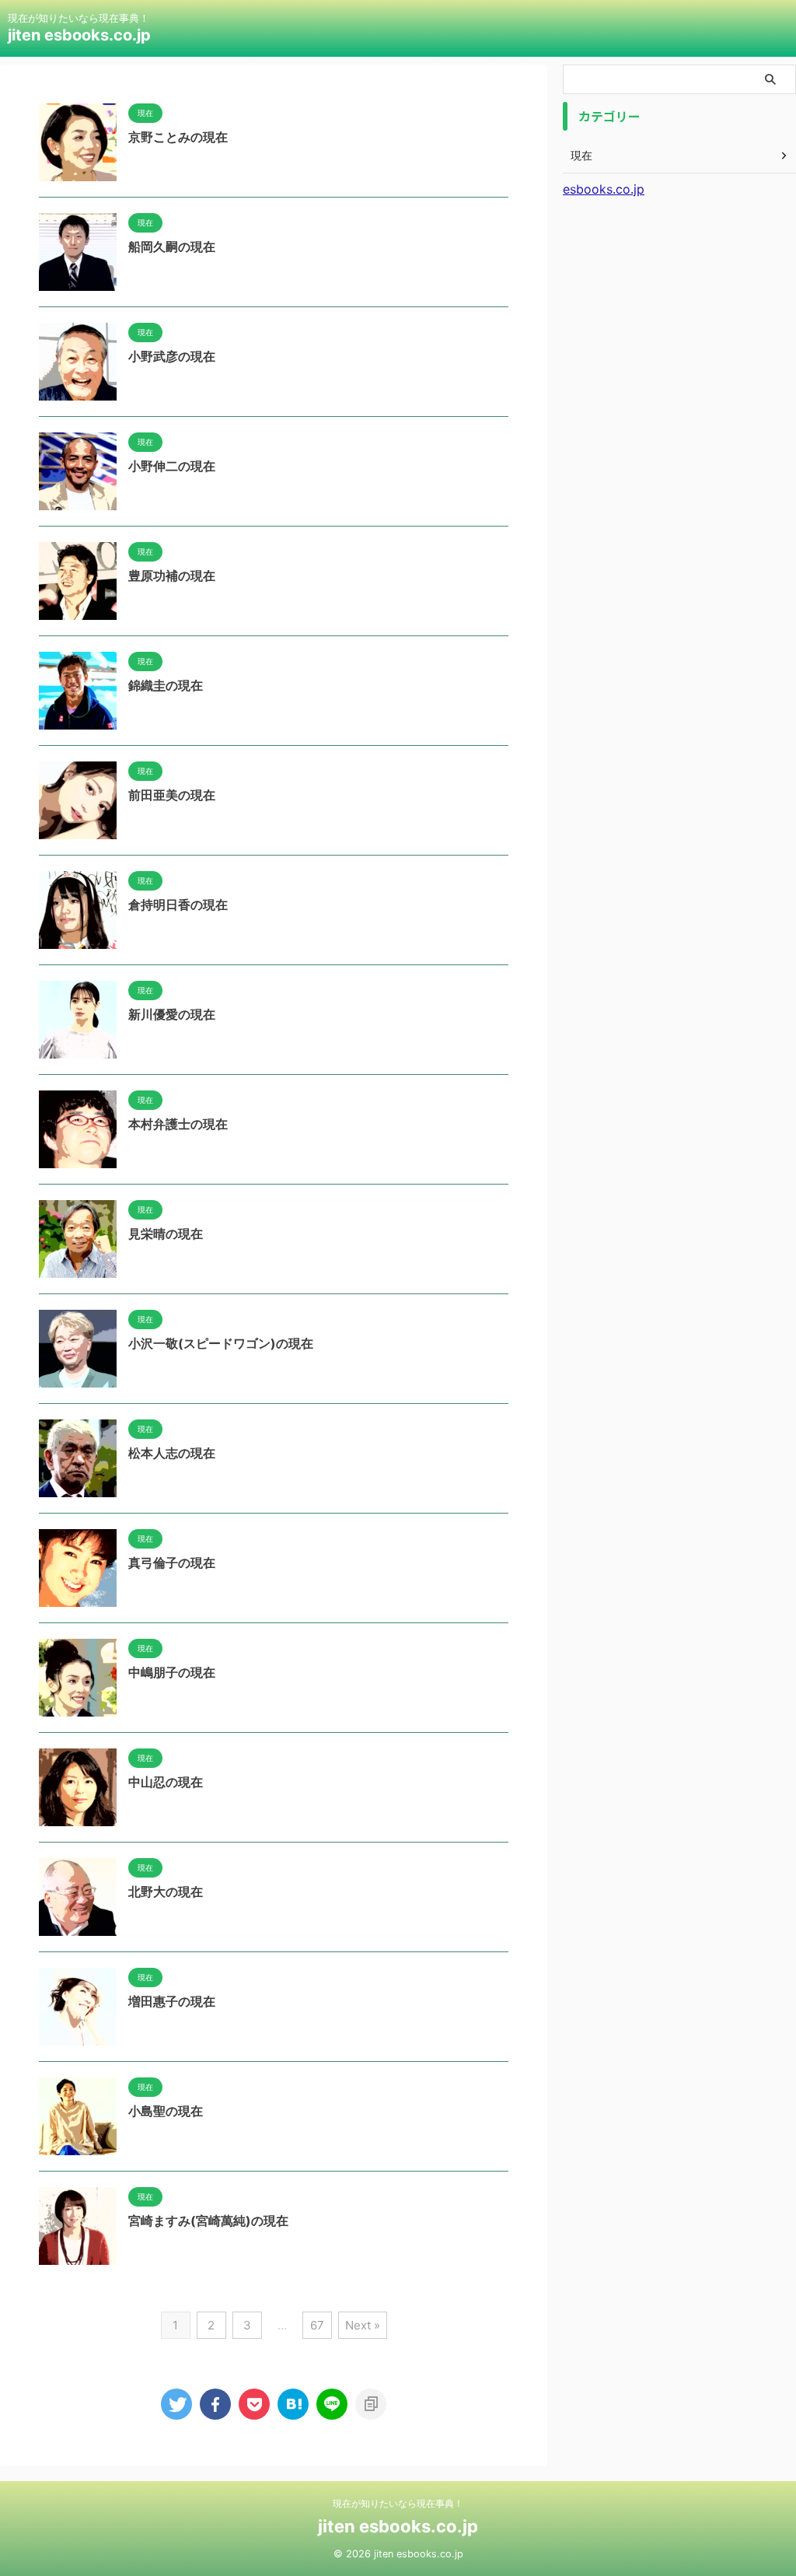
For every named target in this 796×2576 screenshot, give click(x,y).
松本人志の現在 (172, 1453)
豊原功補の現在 (172, 576)
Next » (363, 2325)
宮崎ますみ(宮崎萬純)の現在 (208, 2221)
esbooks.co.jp (604, 189)
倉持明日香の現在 (178, 905)
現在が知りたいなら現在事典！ (398, 2503)
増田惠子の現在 (172, 2001)
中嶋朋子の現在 (172, 1672)
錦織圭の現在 (166, 685)
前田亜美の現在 (172, 795)
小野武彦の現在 (172, 356)
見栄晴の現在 (166, 1234)
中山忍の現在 (166, 1782)
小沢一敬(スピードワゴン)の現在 (221, 1343)
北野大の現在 (166, 1892)
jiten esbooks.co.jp (79, 35)
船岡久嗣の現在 (172, 247)
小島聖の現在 (166, 2111)
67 (317, 2325)
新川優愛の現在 (172, 1014)
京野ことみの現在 (178, 137)
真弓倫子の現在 (172, 1563)
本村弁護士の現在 (178, 1124)
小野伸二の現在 (172, 466)
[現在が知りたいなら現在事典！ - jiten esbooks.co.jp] (293, 2404)
